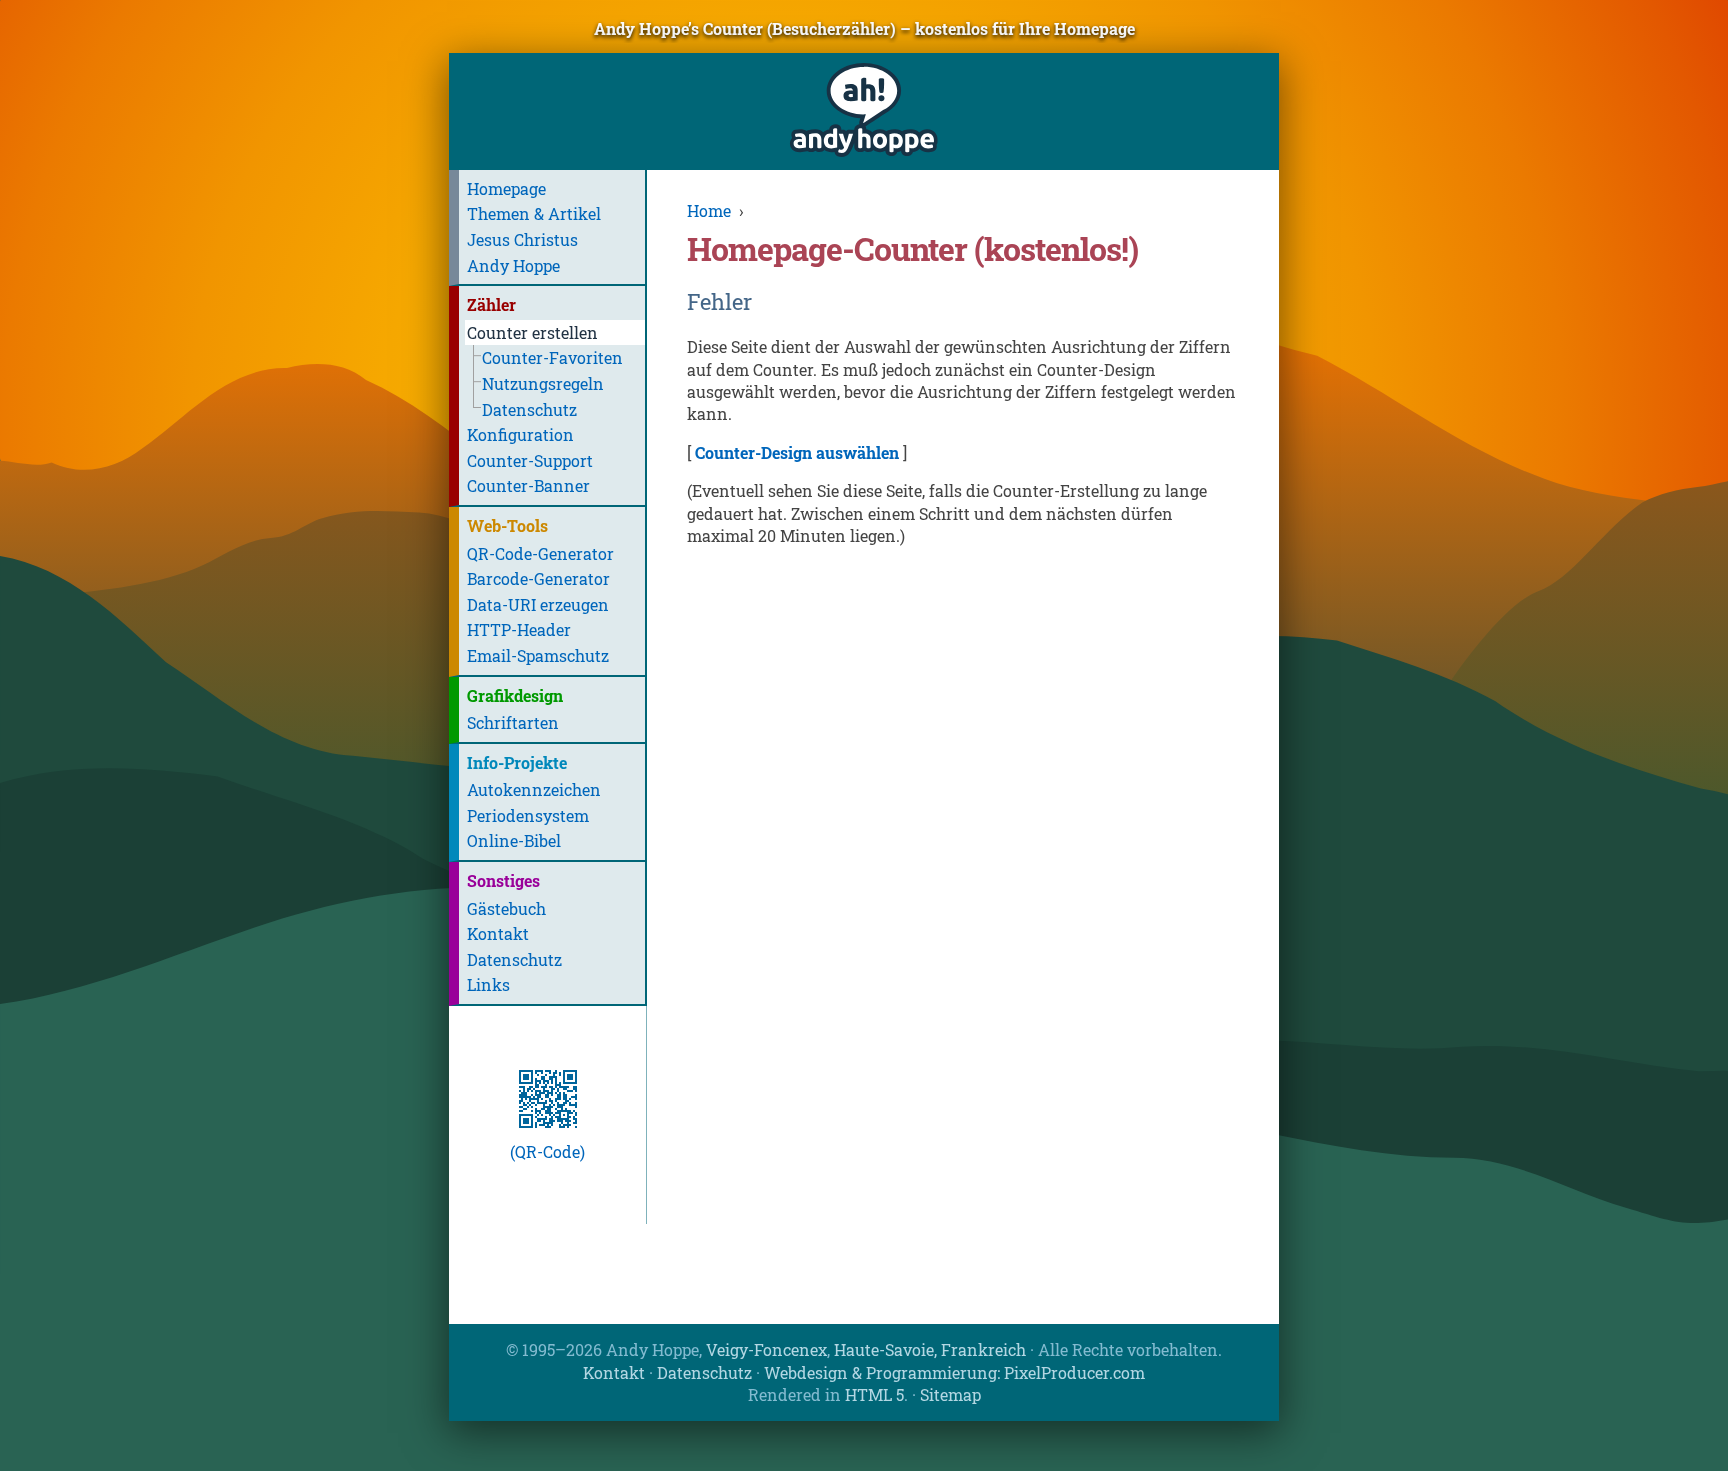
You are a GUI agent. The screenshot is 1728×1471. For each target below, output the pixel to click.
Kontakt (498, 933)
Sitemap (950, 1394)
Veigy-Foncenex (766, 1349)
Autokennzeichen (534, 789)
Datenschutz (529, 409)
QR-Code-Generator (540, 553)
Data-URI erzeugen (538, 604)
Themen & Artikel (534, 213)
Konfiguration (520, 434)
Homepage (506, 188)
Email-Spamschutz (538, 655)
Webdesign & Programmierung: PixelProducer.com (954, 1372)
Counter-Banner (528, 485)
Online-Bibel (514, 840)
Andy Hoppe (513, 265)
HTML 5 (874, 1394)
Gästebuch (506, 908)
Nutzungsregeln (543, 383)
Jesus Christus (522, 239)
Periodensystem (528, 815)
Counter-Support (530, 460)
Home (709, 210)
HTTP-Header (519, 629)
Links (488, 984)
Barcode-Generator (538, 578)
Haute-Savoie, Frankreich (930, 1349)
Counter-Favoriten (552, 357)
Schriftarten (513, 722)
